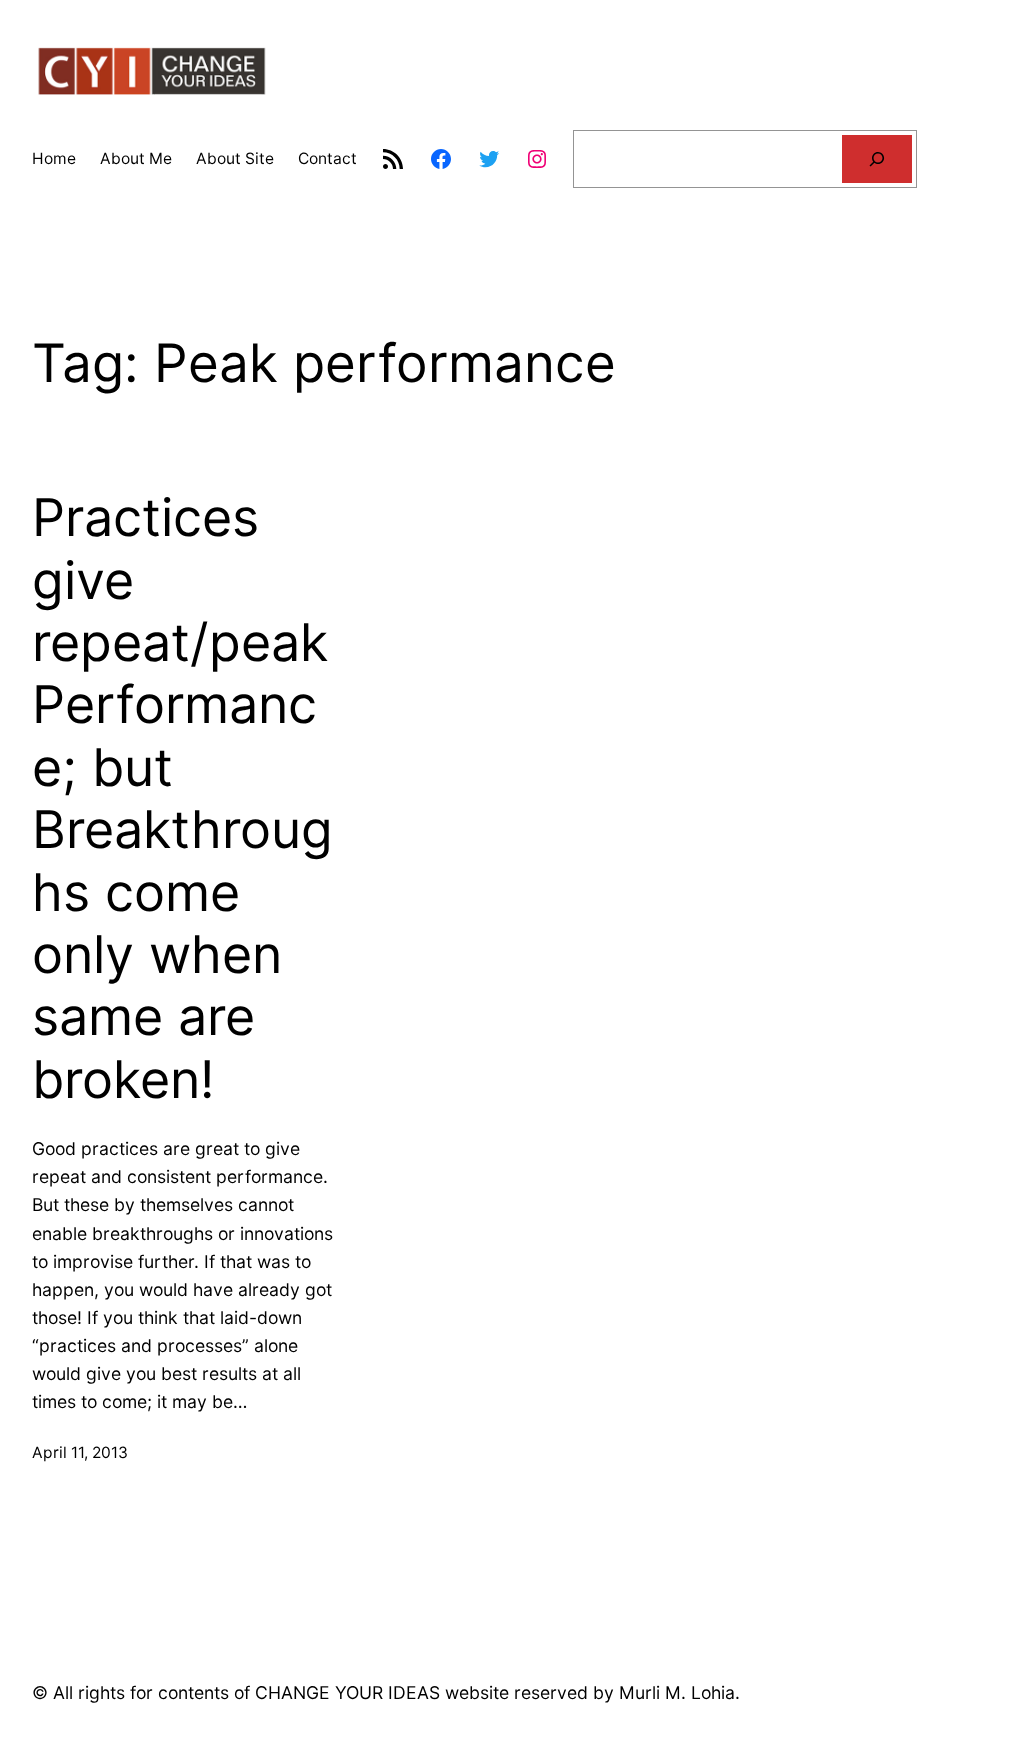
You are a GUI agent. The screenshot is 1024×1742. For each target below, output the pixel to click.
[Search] (877, 159)
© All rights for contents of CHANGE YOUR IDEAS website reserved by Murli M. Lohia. (386, 1692)
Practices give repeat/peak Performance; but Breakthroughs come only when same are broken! (182, 799)
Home (54, 158)
